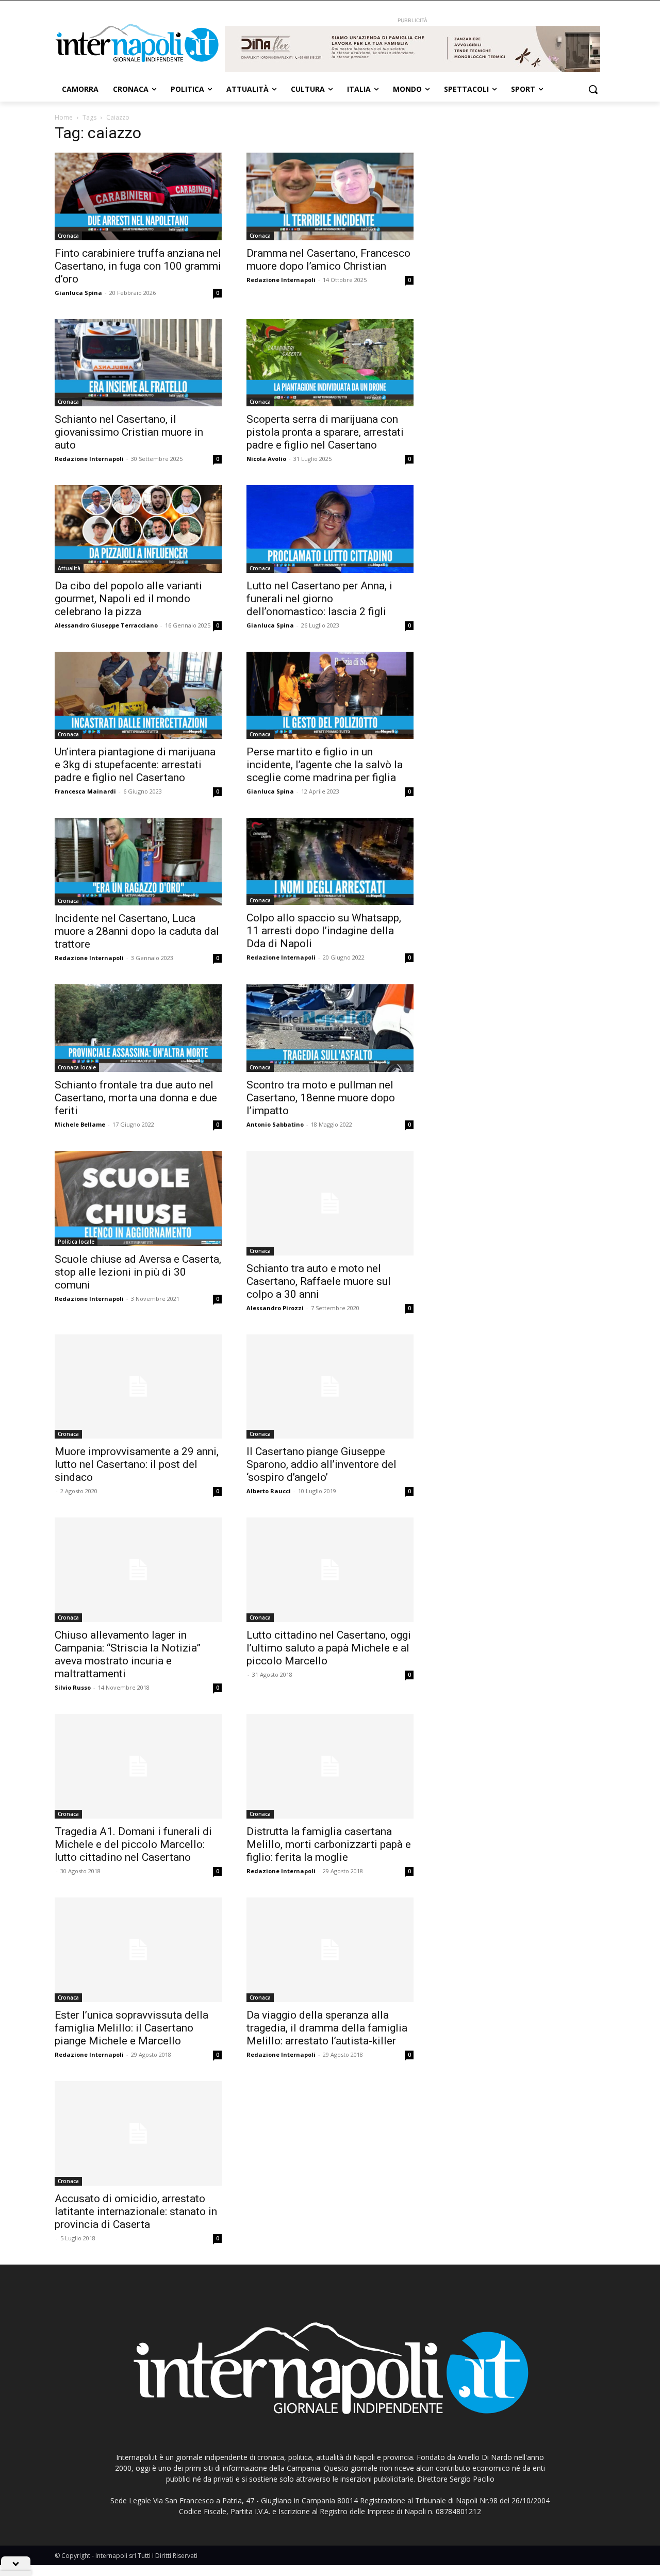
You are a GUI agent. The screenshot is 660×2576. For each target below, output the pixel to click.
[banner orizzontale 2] (412, 49)
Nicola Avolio (266, 459)
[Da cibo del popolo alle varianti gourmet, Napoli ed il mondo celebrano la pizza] (138, 529)
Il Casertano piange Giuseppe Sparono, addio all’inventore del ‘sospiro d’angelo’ (321, 1464)
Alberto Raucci (269, 1491)
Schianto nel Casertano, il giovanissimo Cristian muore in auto (129, 432)
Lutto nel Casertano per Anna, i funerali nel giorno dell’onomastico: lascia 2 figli (319, 599)
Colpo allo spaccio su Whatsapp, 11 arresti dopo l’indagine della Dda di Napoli (324, 931)
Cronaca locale (77, 1067)
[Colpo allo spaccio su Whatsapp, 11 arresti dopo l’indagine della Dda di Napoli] (330, 861)
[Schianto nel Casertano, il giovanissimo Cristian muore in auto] (138, 363)
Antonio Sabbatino (275, 1124)
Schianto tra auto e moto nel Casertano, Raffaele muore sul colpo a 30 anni (319, 1281)
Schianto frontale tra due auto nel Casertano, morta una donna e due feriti (136, 1098)
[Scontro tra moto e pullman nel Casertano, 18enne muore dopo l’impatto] (330, 1028)
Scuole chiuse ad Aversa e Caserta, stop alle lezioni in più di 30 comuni (138, 1272)
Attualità (69, 568)
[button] (593, 89)
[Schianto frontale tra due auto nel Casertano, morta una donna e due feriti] (138, 1028)
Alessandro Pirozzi (275, 1308)
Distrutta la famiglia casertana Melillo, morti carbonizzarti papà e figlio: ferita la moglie (329, 1844)
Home (64, 117)
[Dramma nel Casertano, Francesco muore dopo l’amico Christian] (330, 196)
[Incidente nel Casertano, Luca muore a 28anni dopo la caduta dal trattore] (138, 862)
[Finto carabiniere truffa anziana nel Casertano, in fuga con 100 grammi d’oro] (138, 196)
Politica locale (76, 1242)
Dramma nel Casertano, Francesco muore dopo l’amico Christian (328, 260)
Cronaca (68, 236)
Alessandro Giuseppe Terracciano (106, 625)
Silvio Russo (73, 1687)
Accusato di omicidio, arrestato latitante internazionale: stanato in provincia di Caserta (136, 2211)
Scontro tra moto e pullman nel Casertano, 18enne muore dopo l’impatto (321, 1098)
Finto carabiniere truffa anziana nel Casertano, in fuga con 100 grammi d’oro (138, 266)
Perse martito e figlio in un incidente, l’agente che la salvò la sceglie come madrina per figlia (325, 765)
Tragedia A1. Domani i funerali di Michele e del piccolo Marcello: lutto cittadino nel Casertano (133, 1844)
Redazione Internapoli (281, 280)
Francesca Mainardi (85, 791)
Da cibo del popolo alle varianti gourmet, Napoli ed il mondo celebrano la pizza (128, 599)
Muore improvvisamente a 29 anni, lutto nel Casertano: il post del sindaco (137, 1464)
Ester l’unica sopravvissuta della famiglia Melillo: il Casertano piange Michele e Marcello (131, 2028)
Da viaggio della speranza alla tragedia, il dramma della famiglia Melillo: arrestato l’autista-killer (327, 2028)
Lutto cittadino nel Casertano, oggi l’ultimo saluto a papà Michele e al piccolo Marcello (329, 1648)
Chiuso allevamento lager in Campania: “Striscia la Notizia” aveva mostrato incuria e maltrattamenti (128, 1654)
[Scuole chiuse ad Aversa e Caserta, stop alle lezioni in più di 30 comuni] (138, 1199)
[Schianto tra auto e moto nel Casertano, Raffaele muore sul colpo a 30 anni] (330, 1203)
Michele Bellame (80, 1124)
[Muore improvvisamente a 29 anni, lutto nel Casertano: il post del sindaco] (138, 1387)
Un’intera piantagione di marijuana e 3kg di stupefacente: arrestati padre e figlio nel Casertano (135, 765)
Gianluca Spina (78, 293)
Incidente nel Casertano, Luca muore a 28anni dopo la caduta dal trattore (137, 931)
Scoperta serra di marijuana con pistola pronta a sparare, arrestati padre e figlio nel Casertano (325, 432)
